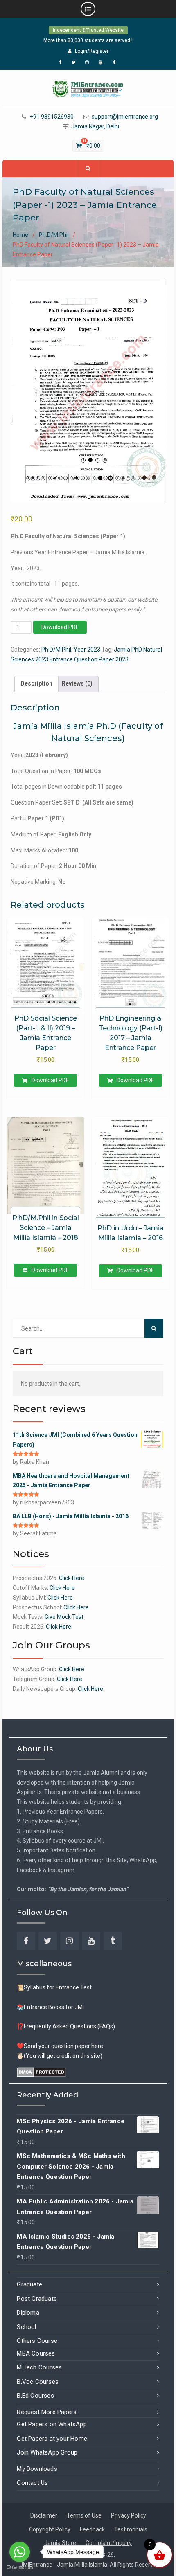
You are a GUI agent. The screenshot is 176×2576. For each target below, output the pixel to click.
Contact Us (32, 2483)
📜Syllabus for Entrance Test (54, 1987)
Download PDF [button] (50, 1080)
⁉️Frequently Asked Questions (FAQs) (66, 2026)
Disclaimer (44, 2515)
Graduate (29, 2284)
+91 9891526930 (52, 117)
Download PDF (60, 627)
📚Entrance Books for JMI (50, 2007)
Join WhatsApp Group (47, 2452)
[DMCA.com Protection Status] (42, 2072)
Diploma (28, 2313)
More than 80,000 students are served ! (88, 40)
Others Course (37, 2341)
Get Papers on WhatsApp (52, 2424)
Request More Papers (47, 2412)
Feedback (92, 2529)
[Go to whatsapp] (20, 2552)
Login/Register (92, 51)
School (26, 2327)
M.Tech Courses (39, 2367)
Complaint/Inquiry (109, 2543)
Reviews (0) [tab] (77, 683)
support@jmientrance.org (125, 117)
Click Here (72, 1578)
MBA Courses (36, 2353)
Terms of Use (84, 2515)
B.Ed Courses (35, 2396)
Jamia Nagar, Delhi (95, 127)
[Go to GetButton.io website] (20, 2568)
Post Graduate (37, 2299)
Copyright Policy (50, 2529)
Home (20, 235)
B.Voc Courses (38, 2382)
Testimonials (131, 2529)
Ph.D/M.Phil (54, 235)
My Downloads (37, 2469)
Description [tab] (36, 683)
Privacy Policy (129, 2515)
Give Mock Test (64, 1617)
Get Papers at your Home (52, 2439)
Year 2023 (87, 650)
